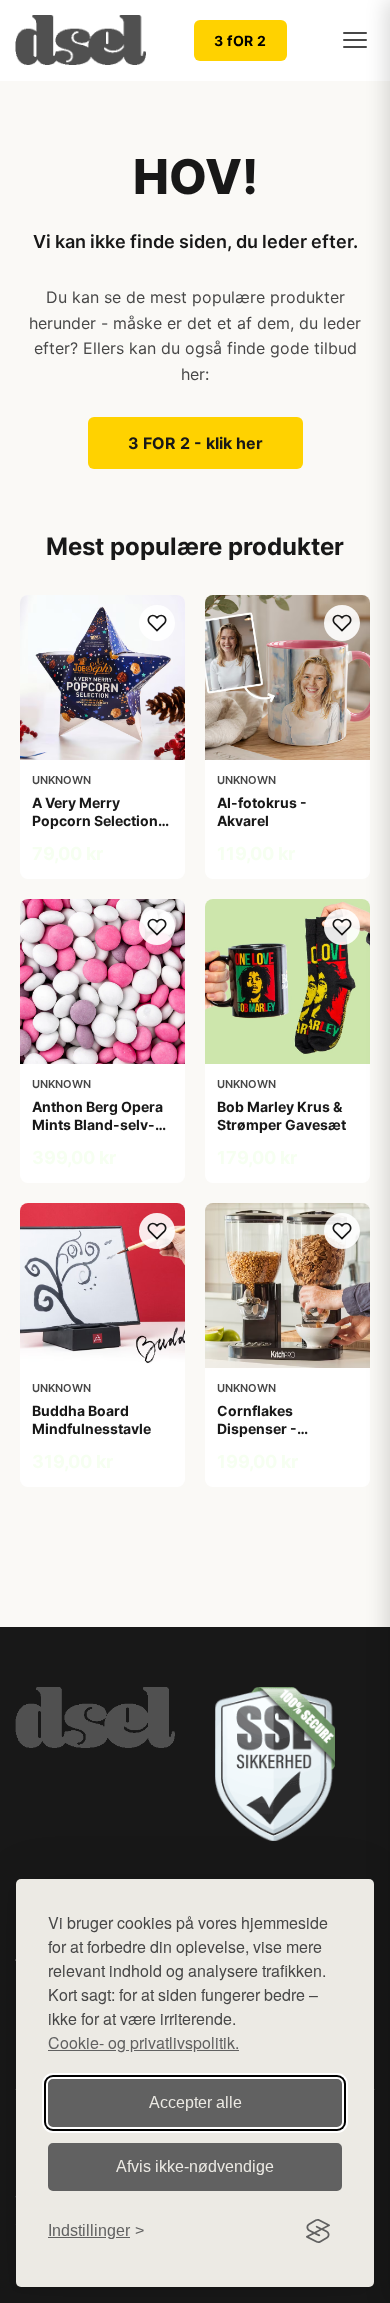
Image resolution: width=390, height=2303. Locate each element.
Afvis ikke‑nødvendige (195, 2166)
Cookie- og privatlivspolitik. (143, 2042)
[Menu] (355, 40)
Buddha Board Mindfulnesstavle (91, 1419)
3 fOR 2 (240, 40)
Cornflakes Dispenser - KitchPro (257, 1428)
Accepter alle (195, 2102)
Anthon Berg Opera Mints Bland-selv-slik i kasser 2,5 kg (97, 1124)
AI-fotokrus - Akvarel (262, 811)
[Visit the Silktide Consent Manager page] (318, 2231)
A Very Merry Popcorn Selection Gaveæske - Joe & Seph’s (95, 830)
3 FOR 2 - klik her (195, 443)
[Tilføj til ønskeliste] (157, 623)
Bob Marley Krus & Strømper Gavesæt (281, 1115)
